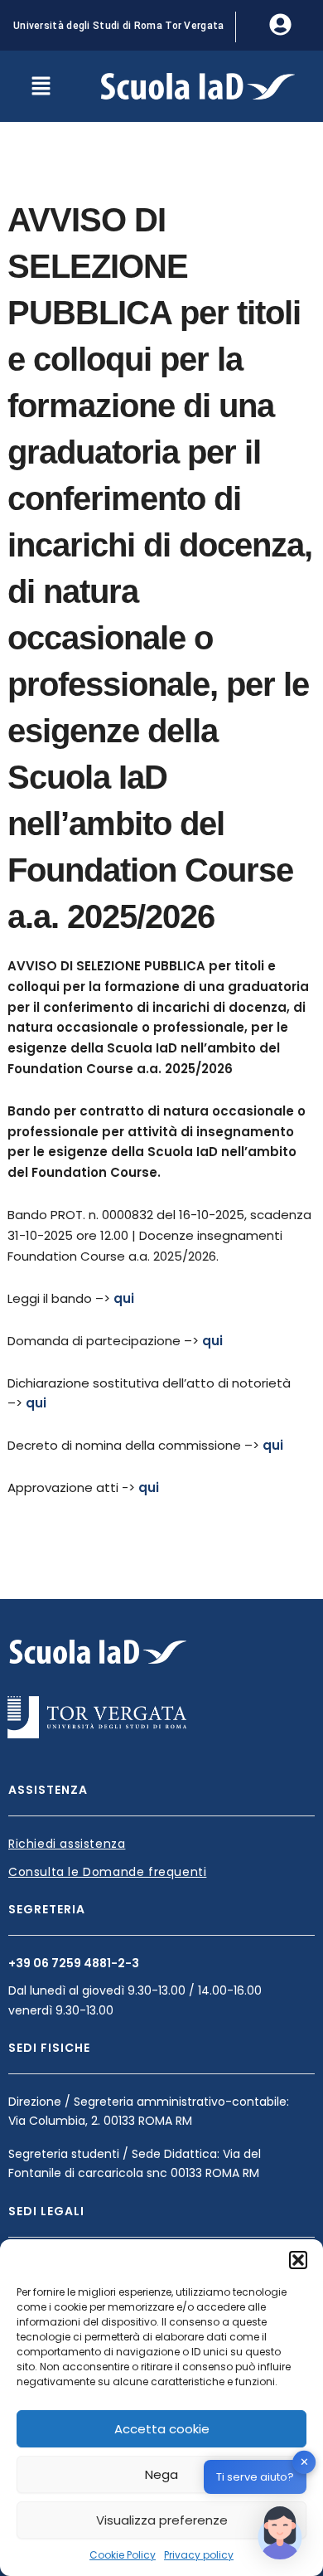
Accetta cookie (162, 2429)
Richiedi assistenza (67, 1844)
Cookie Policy (123, 2555)
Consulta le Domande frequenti (107, 1872)
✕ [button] (304, 2462)
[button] (298, 2260)
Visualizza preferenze (162, 2520)
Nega (161, 2474)
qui (124, 1298)
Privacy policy (199, 2555)
